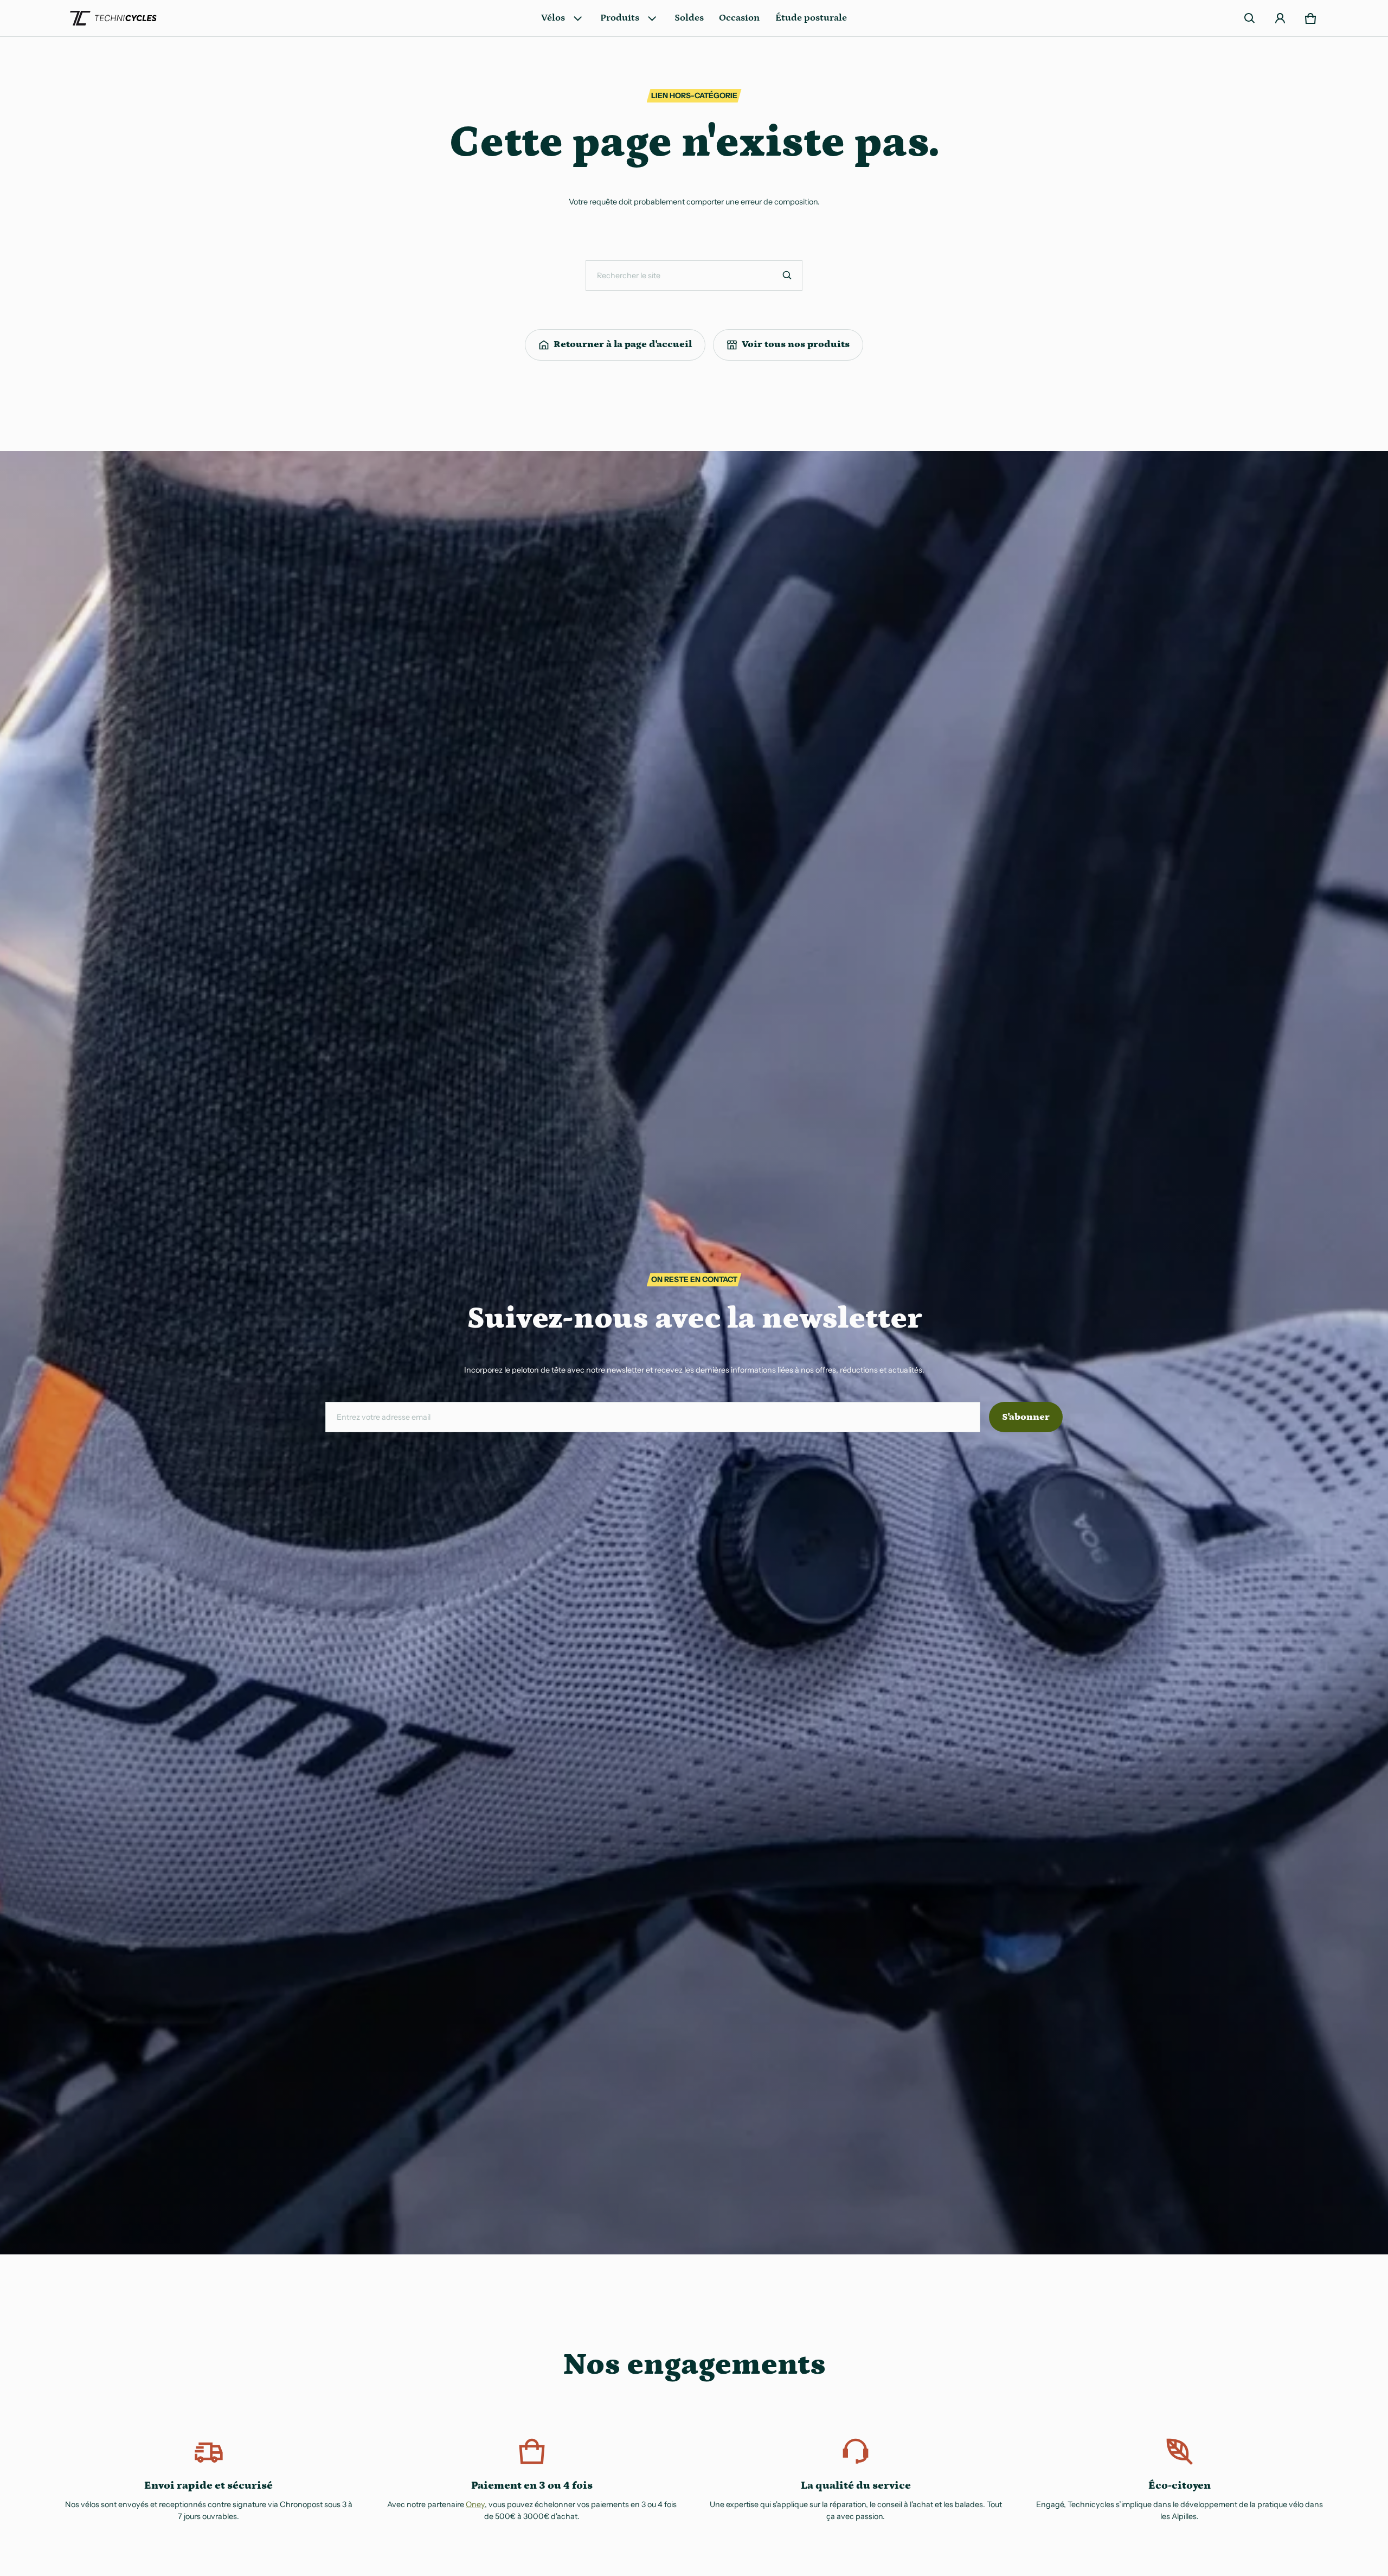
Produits (620, 18)
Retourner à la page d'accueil (623, 344)
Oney (475, 2504)
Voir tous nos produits (796, 344)
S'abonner (1026, 1417)
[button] (1250, 18)
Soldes (689, 18)
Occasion (739, 18)
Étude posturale (811, 18)
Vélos (553, 18)
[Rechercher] (787, 275)
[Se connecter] (1280, 18)
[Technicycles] (113, 18)
